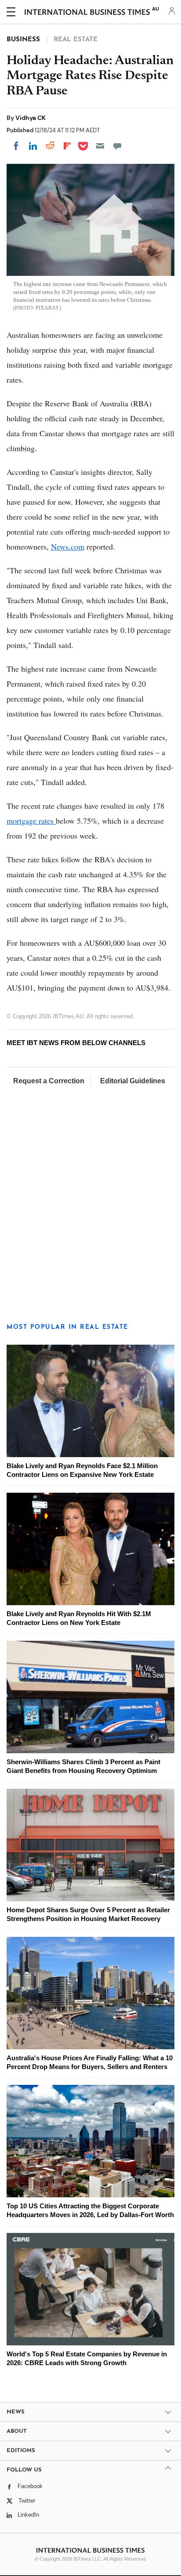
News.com (68, 546)
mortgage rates (31, 821)
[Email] (100, 146)
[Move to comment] (117, 146)
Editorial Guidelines (133, 1081)
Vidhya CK (31, 118)
